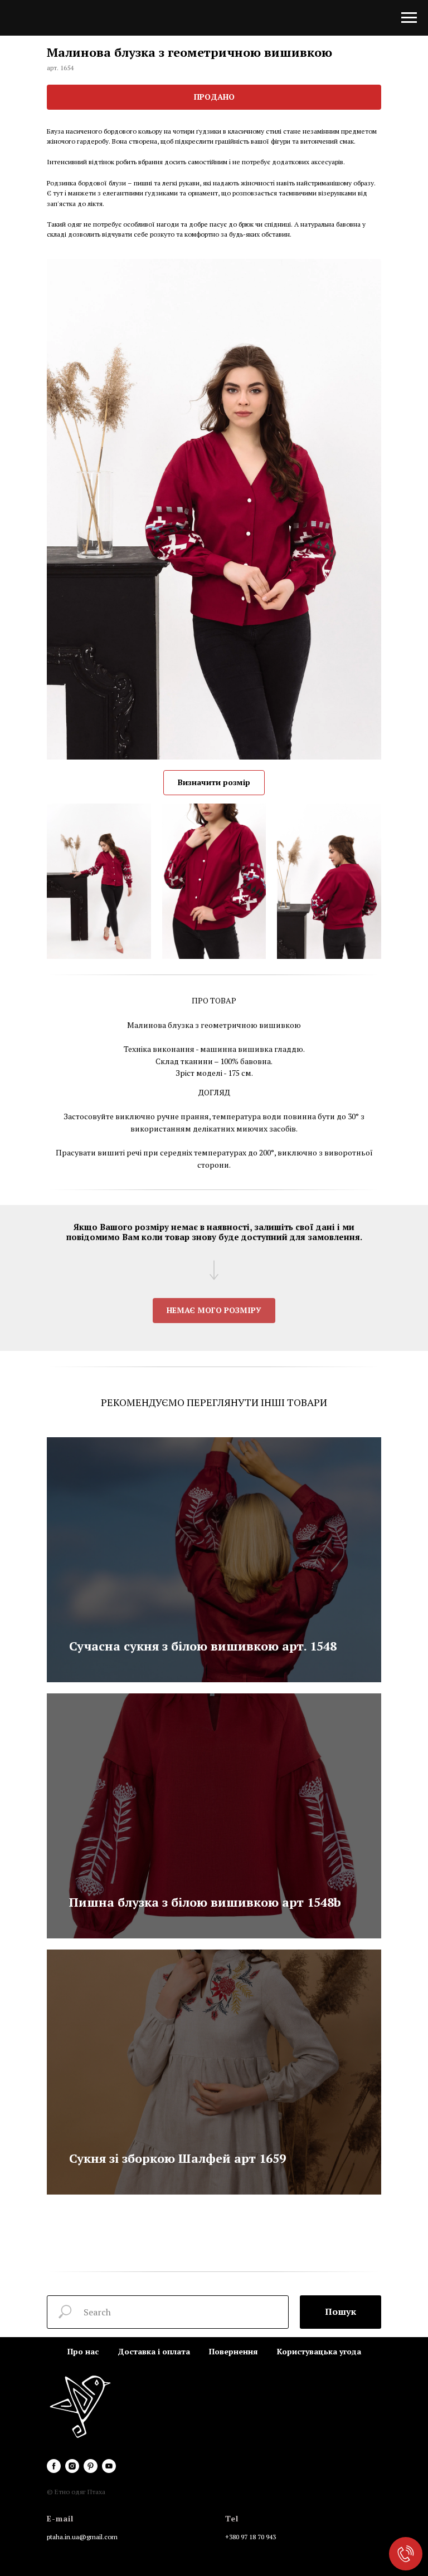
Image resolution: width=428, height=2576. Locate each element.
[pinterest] (91, 2466)
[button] (214, 1311)
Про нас (83, 2351)
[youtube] (109, 2466)
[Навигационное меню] (409, 18)
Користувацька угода (319, 2351)
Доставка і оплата (154, 2351)
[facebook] (54, 2466)
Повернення (234, 2351)
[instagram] (72, 2466)
